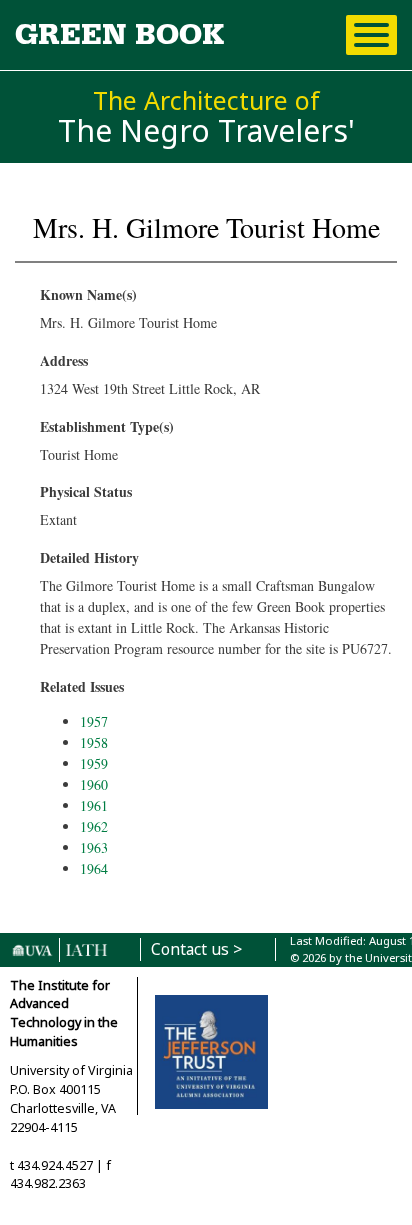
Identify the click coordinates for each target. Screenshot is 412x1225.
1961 (94, 805)
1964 (94, 868)
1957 (94, 721)
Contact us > (196, 949)
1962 (94, 826)
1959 (94, 763)
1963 (94, 847)
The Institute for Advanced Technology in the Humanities (64, 1014)
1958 (94, 742)
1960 (94, 784)
